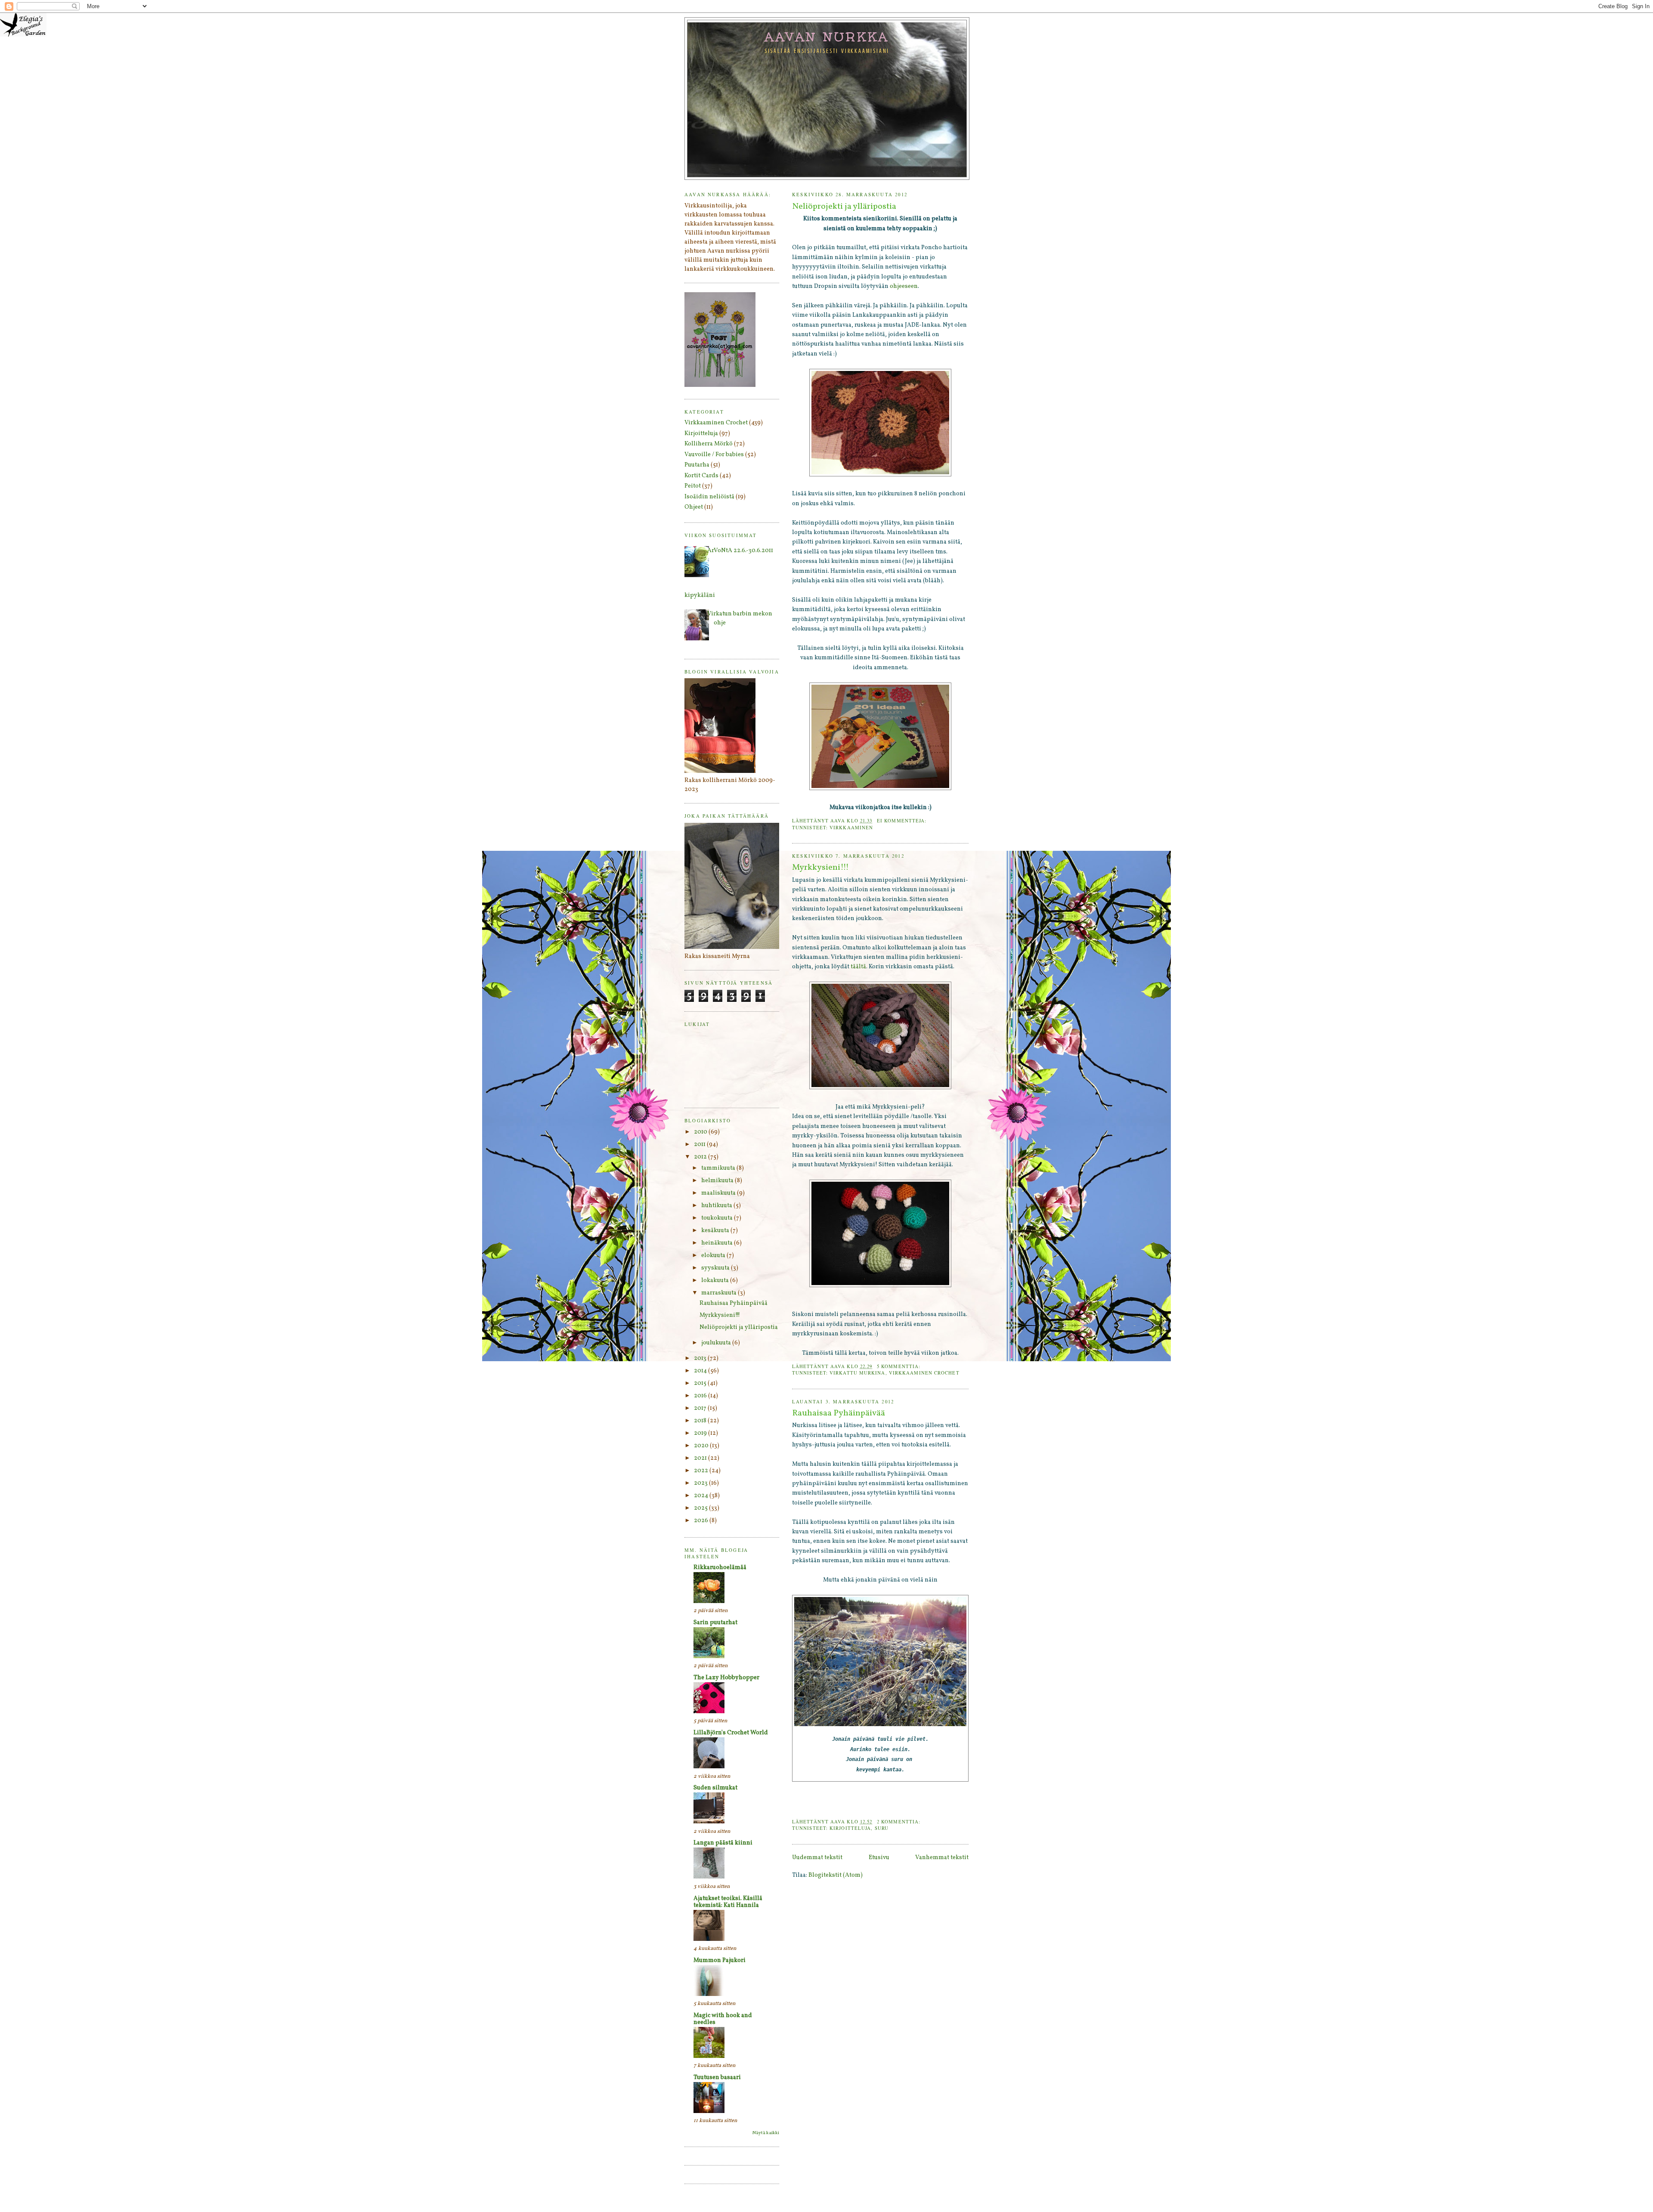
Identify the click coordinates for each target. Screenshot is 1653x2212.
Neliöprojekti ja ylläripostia (844, 207)
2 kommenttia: (899, 1821)
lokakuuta (716, 1281)
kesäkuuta (716, 1231)
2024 (702, 1496)
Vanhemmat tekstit (942, 1858)
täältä (858, 967)
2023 (701, 1483)
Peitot (693, 486)
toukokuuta (718, 1218)
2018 (701, 1421)
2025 (701, 1508)
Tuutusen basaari (717, 2078)
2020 (702, 1446)
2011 (700, 1145)
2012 (701, 1157)
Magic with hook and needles (723, 2019)
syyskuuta (716, 1268)
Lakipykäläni (696, 595)
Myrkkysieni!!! (820, 868)
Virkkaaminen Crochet (924, 1373)
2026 (702, 1521)
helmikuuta (718, 1181)
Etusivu (879, 1858)
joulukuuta (717, 1343)
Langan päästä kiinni (723, 1843)
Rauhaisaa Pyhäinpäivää (839, 1413)
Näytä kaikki (766, 2133)
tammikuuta (719, 1168)
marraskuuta (720, 1293)
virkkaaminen (851, 827)
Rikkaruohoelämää (720, 1568)
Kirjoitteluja (850, 1828)
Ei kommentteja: (902, 820)
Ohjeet (694, 507)
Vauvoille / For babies (714, 455)
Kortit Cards (701, 476)
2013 (701, 1358)
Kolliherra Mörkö (709, 444)
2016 (701, 1396)
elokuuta (714, 1256)
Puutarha (697, 465)
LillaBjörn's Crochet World (731, 1733)
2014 (701, 1371)
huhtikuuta (717, 1206)
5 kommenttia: (899, 1366)
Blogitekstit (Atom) (836, 1875)
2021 (701, 1458)
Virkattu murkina (857, 1373)
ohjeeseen (904, 286)
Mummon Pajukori (720, 1960)
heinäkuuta (718, 1243)
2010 (701, 1132)
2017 (701, 1408)
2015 (701, 1383)
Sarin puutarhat (715, 1623)
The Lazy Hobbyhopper (726, 1678)
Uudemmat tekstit (817, 1858)
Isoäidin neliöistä (709, 497)
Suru (882, 1828)
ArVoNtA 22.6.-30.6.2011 (740, 551)
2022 (702, 1471)
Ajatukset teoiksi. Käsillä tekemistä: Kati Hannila (728, 1902)
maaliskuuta (719, 1193)
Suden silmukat (715, 1788)
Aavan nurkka (827, 37)
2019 (701, 1433)
